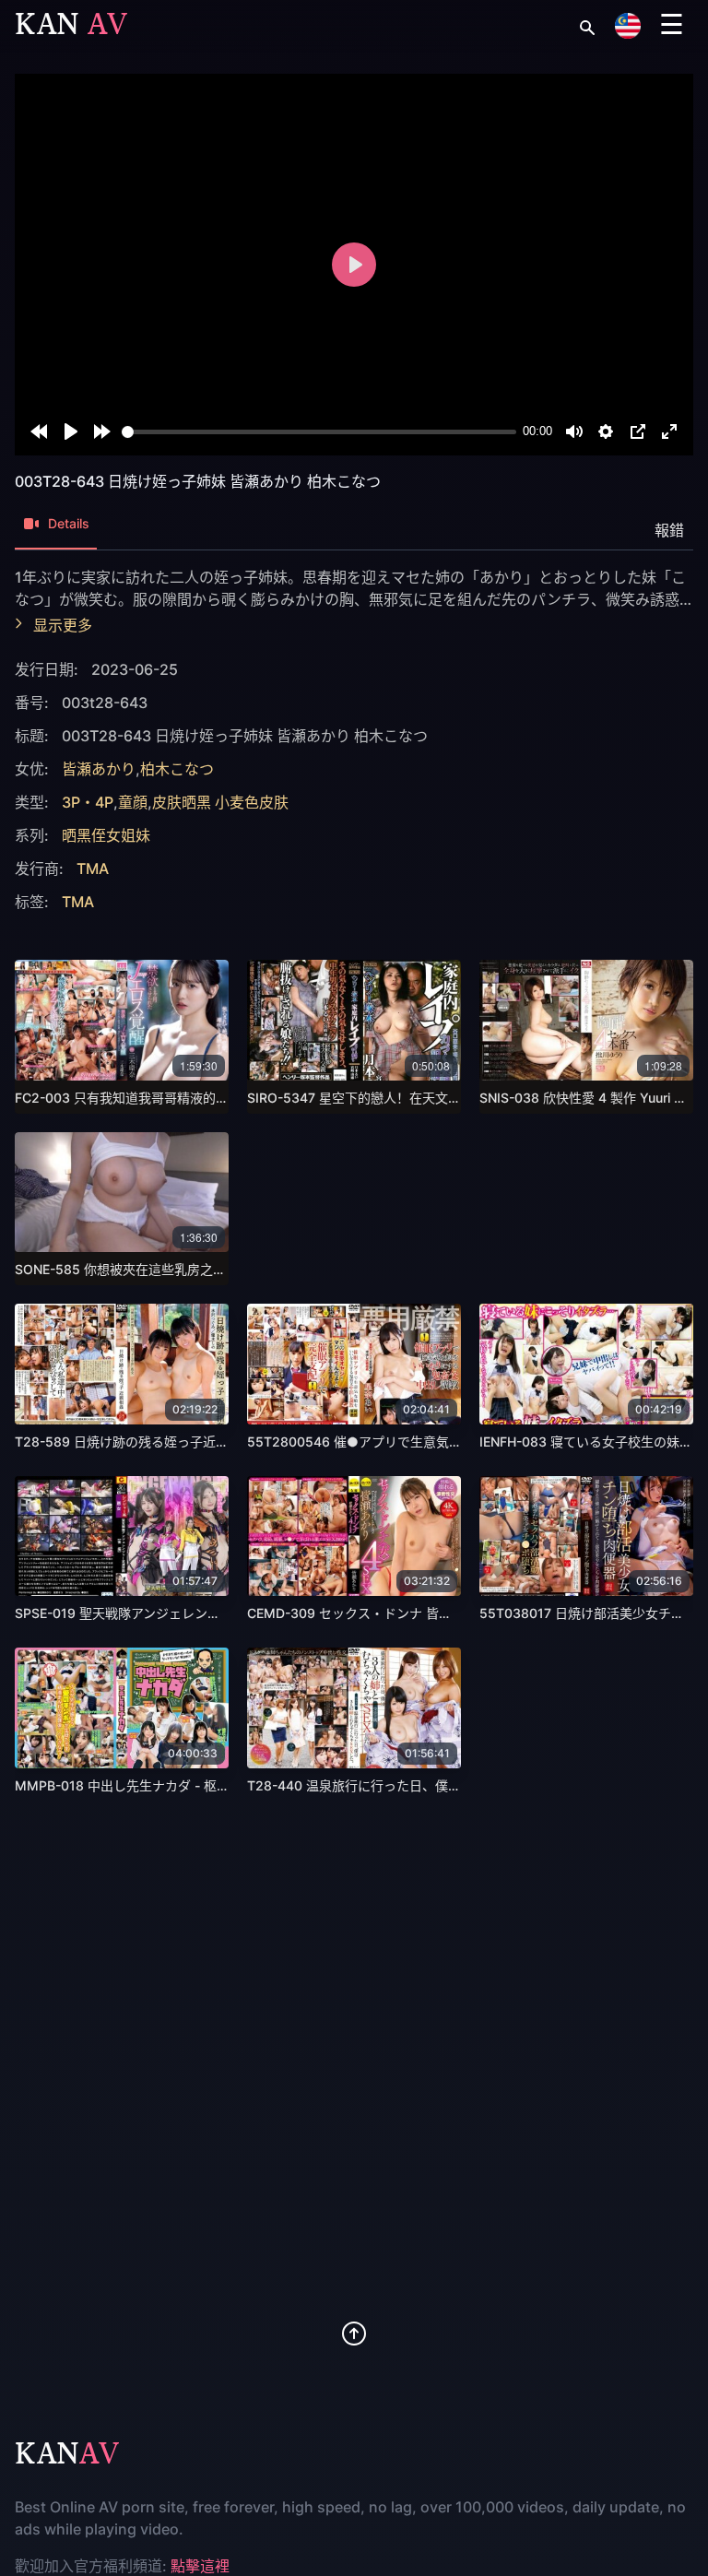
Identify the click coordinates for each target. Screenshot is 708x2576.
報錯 (669, 530)
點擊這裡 (200, 2566)
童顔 (133, 802)
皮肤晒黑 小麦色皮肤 (220, 802)
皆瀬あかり (99, 769)
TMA (93, 869)
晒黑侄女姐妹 (106, 835)
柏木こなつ (177, 769)
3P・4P (88, 802)
